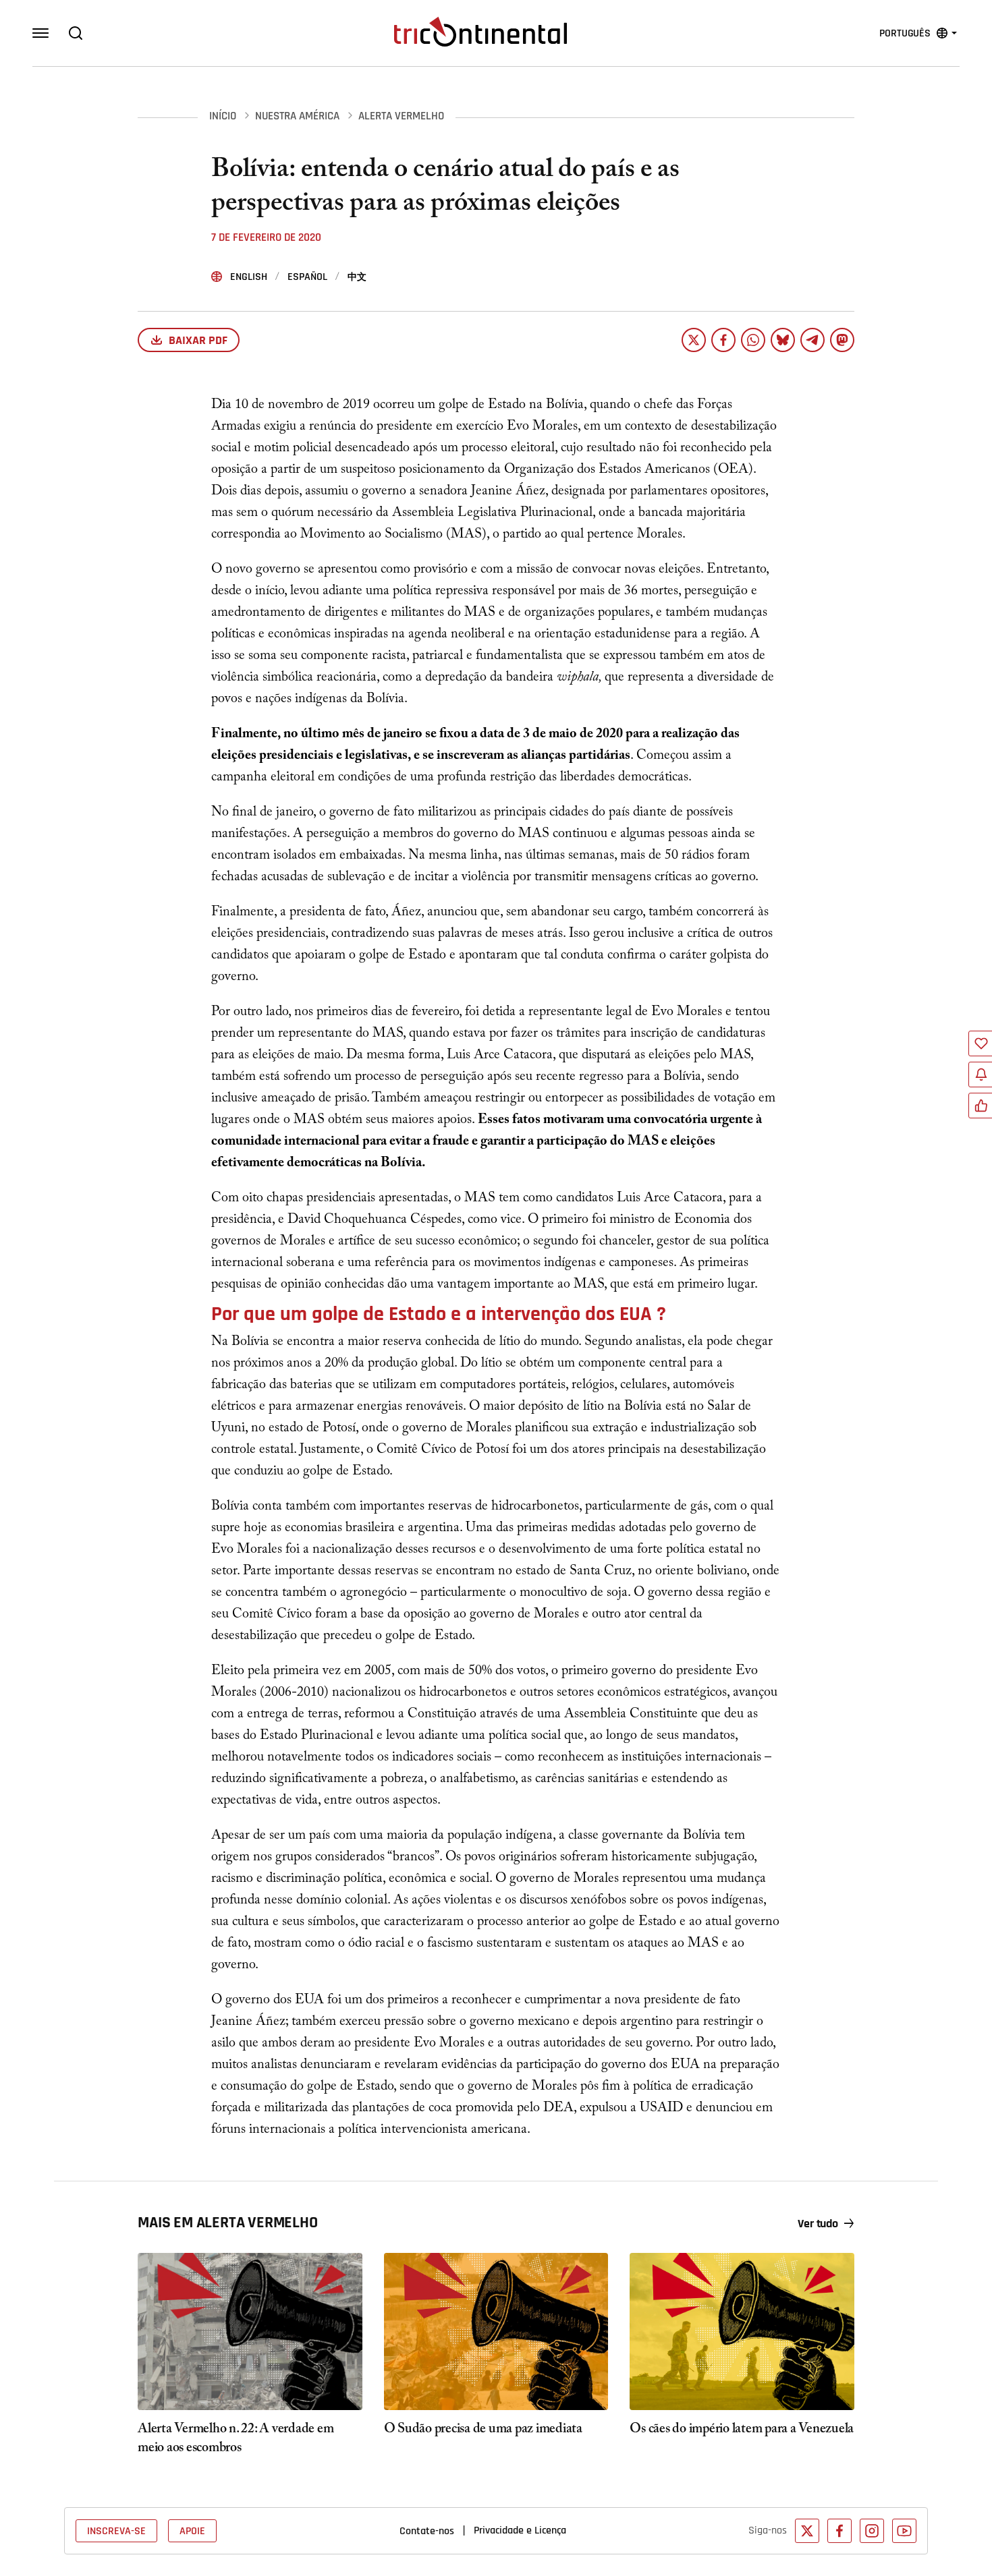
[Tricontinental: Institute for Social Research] (480, 32)
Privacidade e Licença (520, 2530)
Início (223, 116)
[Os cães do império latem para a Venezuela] (742, 2331)
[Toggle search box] (76, 33)
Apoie (192, 2531)
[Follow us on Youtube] (904, 2531)
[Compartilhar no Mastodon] (842, 340)
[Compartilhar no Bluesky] (783, 340)
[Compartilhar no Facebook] (723, 340)
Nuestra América (297, 116)
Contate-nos (427, 2531)
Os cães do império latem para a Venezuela (742, 2430)
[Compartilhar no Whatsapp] (753, 340)
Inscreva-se (116, 2531)
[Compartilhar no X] (694, 340)
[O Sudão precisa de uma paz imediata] (496, 2331)
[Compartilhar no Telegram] (812, 340)
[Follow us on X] (807, 2531)
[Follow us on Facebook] (839, 2531)
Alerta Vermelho (401, 116)
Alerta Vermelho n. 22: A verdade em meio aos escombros (236, 2440)
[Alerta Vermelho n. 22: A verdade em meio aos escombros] (250, 2331)
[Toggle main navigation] (40, 33)
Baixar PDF (198, 340)
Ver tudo (818, 2224)
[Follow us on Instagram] (872, 2531)
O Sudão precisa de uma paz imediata (483, 2430)
